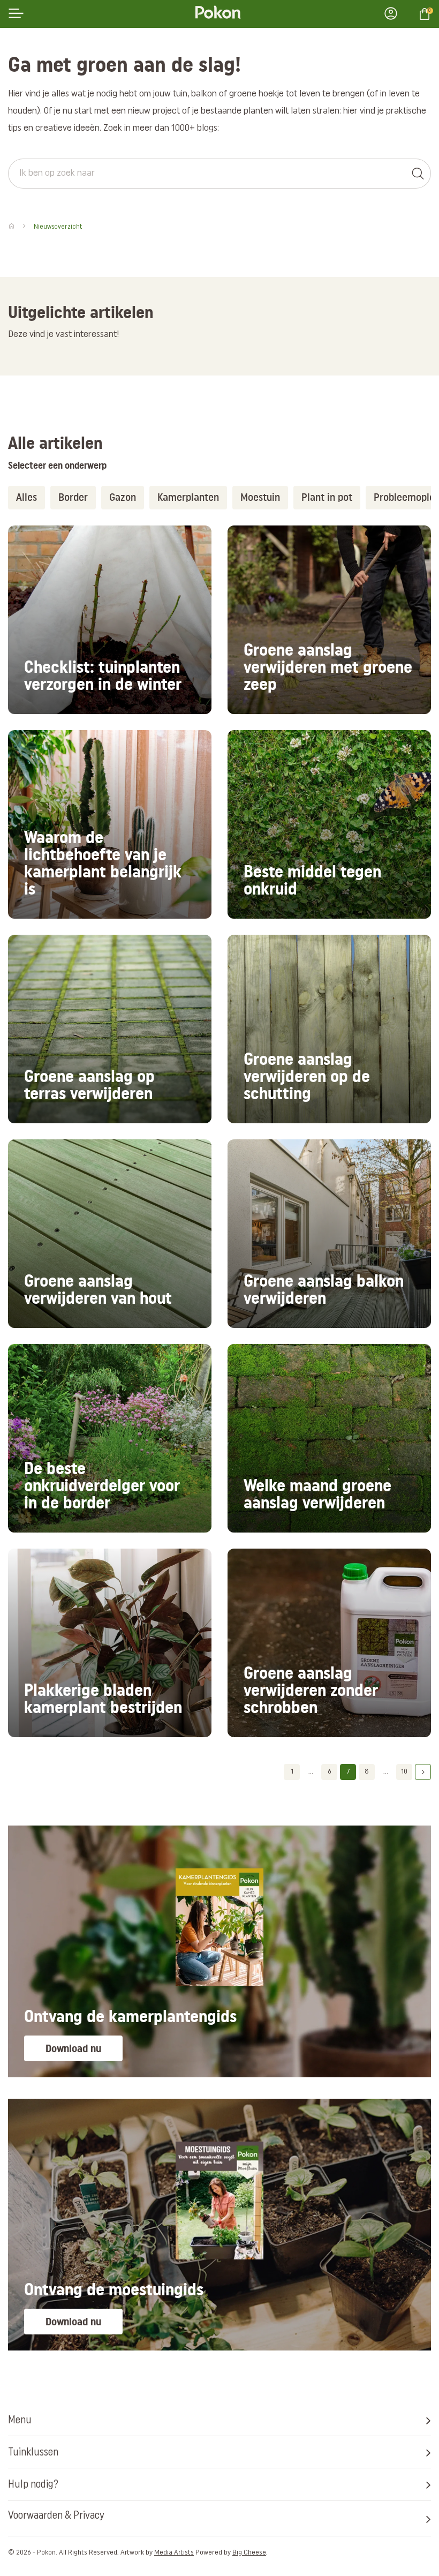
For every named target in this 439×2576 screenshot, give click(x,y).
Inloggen (394, 13)
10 (404, 1772)
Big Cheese (249, 2553)
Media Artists (174, 2553)
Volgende (423, 1772)
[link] (110, 620)
